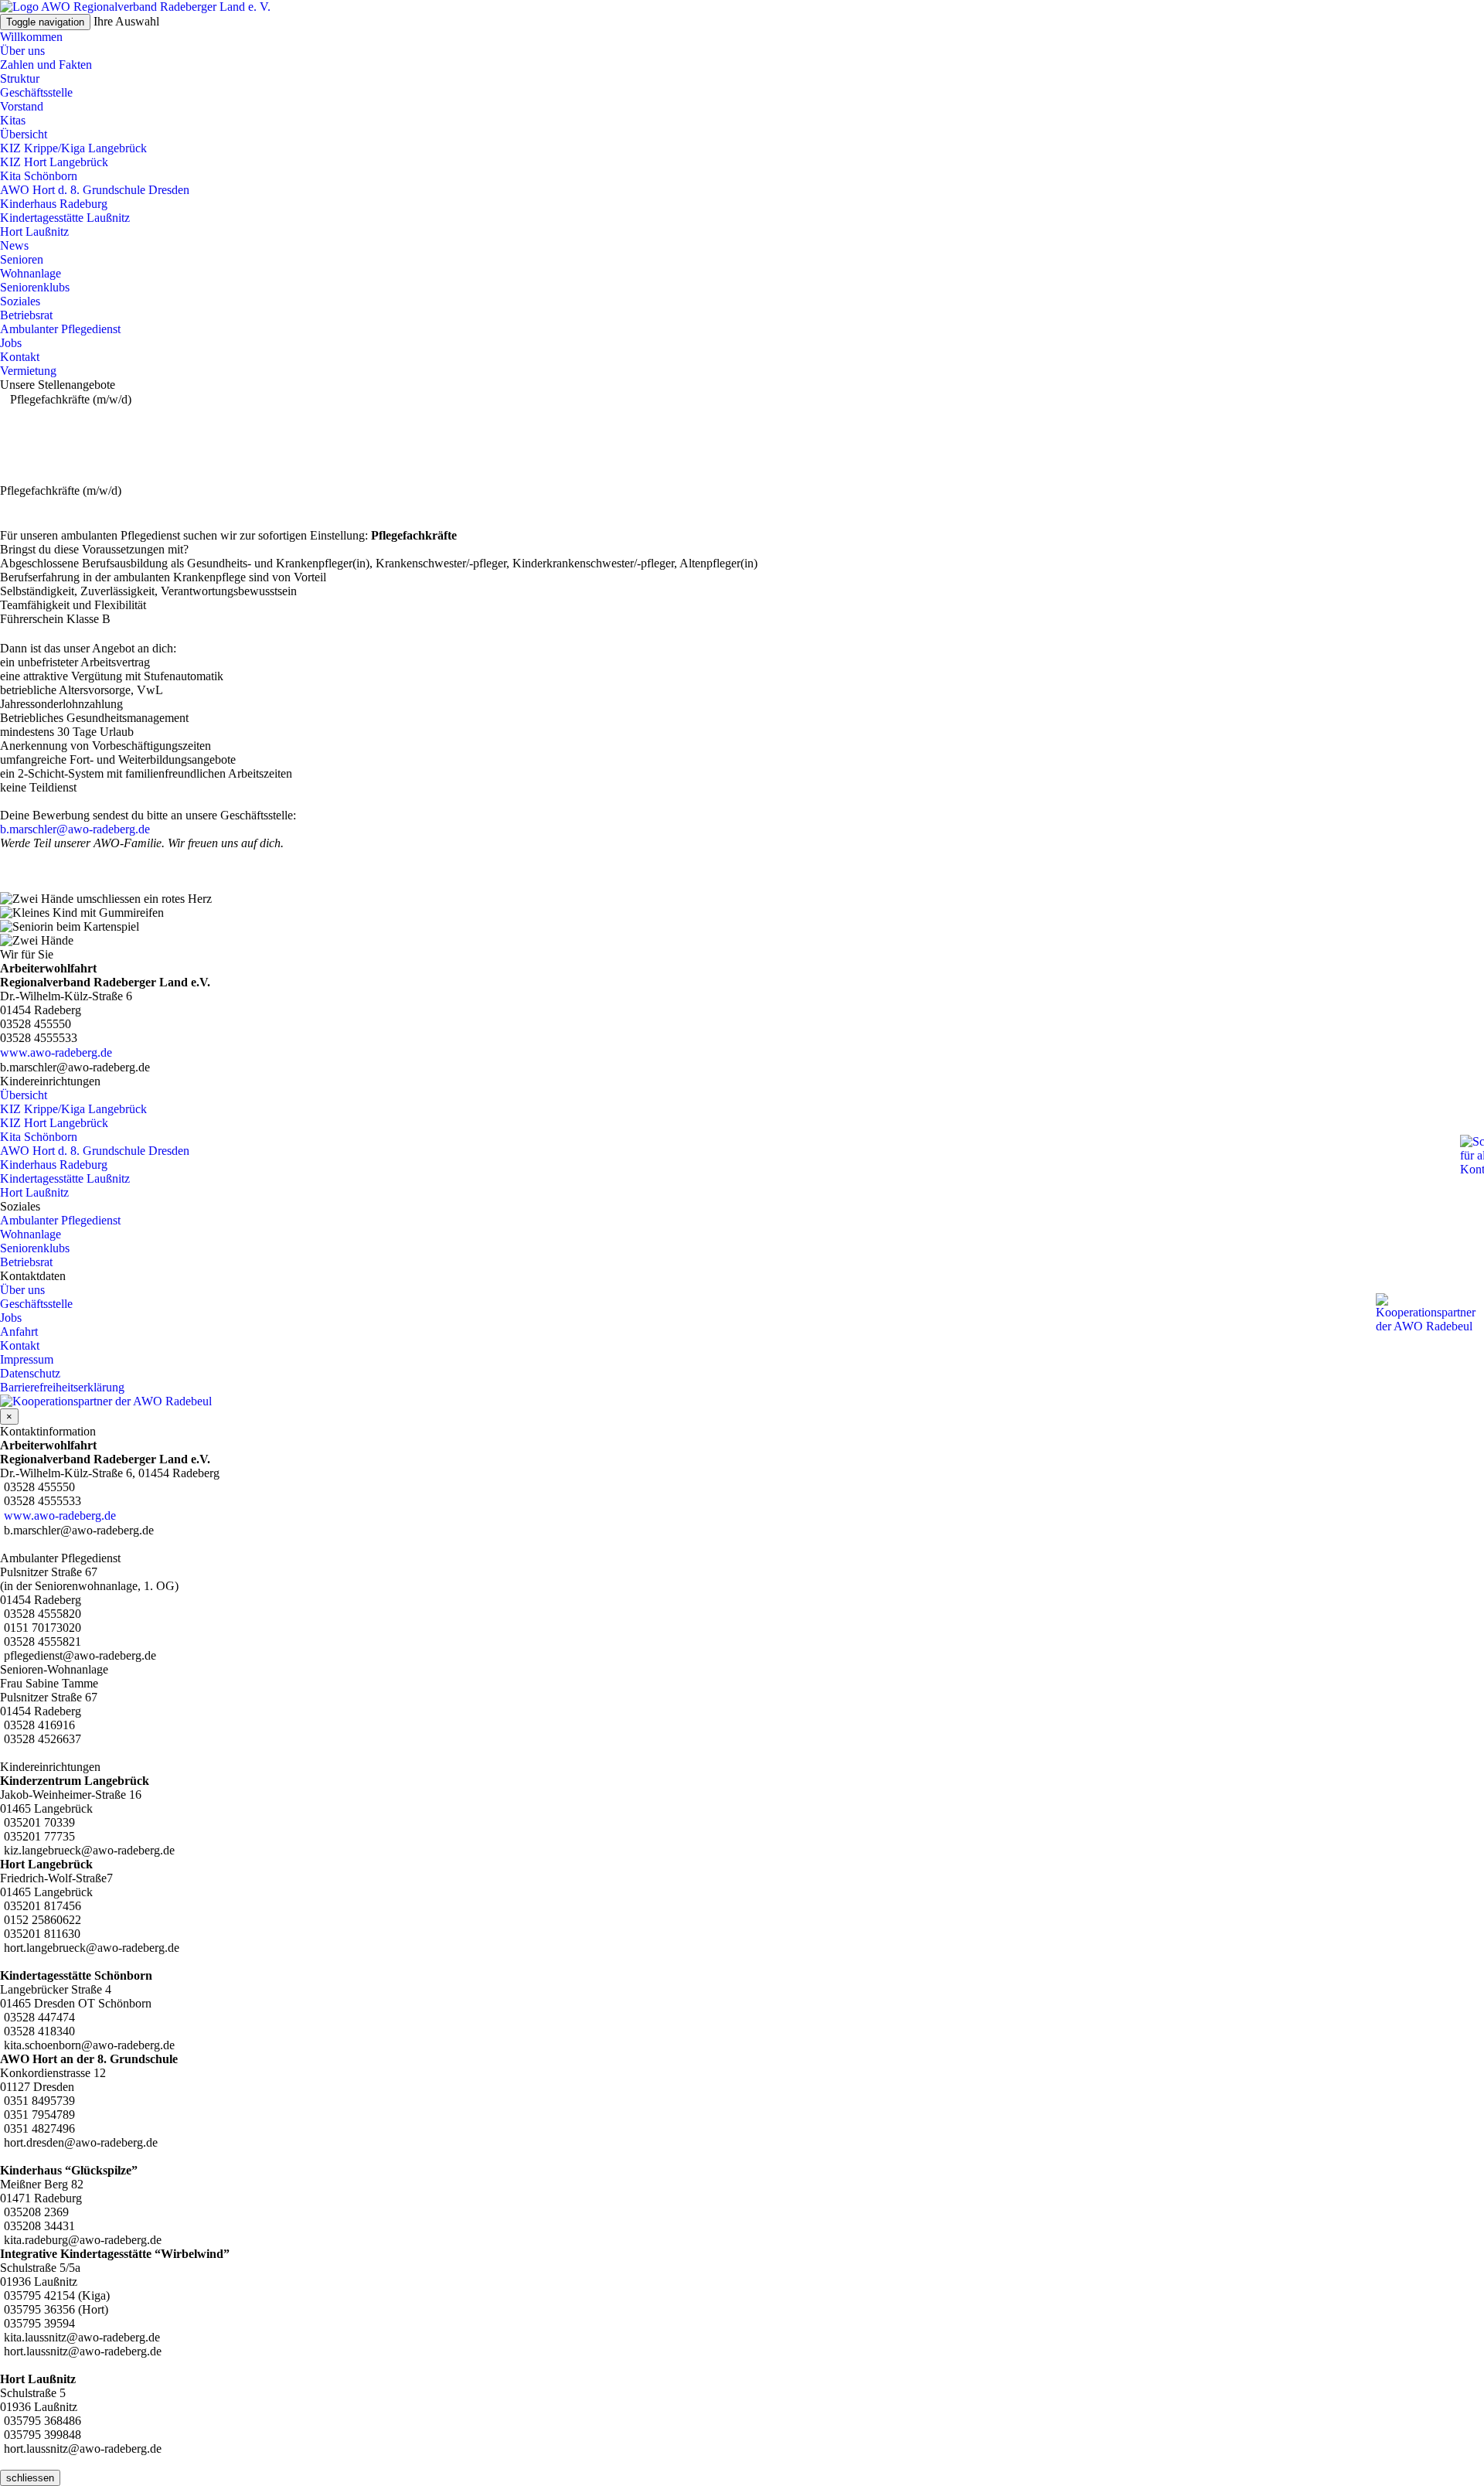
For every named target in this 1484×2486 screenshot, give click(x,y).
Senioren (22, 259)
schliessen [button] (30, 2478)
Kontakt (20, 357)
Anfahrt (19, 1332)
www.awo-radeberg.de (56, 1052)
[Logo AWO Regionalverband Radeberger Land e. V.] (135, 7)
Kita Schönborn (39, 176)
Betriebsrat (26, 315)
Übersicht (24, 134)
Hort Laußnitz (34, 232)
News (14, 245)
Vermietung (28, 371)
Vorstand (22, 106)
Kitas (13, 120)
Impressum (27, 1359)
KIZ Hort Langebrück (54, 162)
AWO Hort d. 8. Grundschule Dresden (95, 190)
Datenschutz (30, 1373)
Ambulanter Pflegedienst (60, 329)
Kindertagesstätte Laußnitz (65, 218)
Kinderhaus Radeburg (54, 204)
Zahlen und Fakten (46, 65)
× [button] (9, 1417)
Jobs (11, 343)
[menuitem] (742, 65)
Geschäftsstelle (36, 92)
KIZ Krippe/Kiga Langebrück (73, 148)
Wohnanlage (31, 273)
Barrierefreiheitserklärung (62, 1387)
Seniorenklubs (35, 287)
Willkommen (31, 37)
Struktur (20, 78)
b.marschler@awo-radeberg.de (75, 829)
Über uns (22, 51)
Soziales (20, 301)
